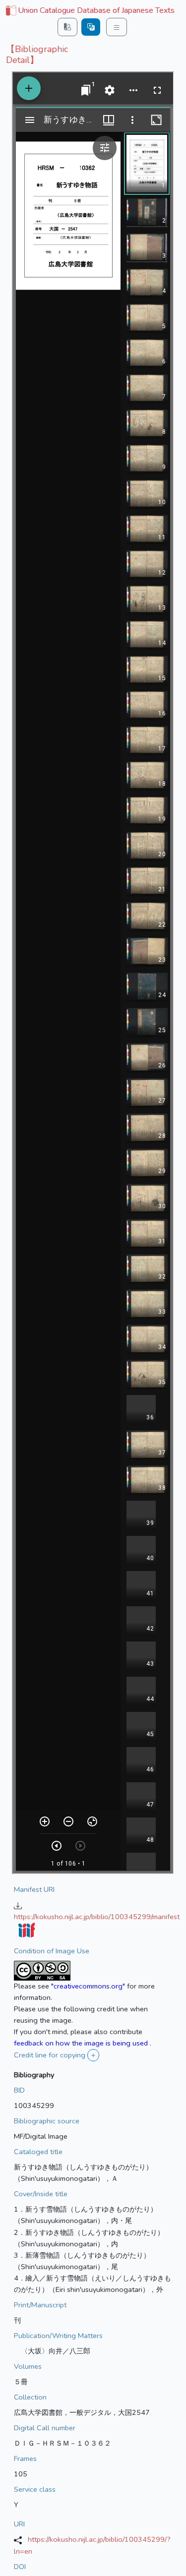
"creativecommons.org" (88, 1986)
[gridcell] (89, 11)
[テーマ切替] (67, 27)
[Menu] (117, 27)
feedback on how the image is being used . (83, 2043)
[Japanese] (91, 27)
